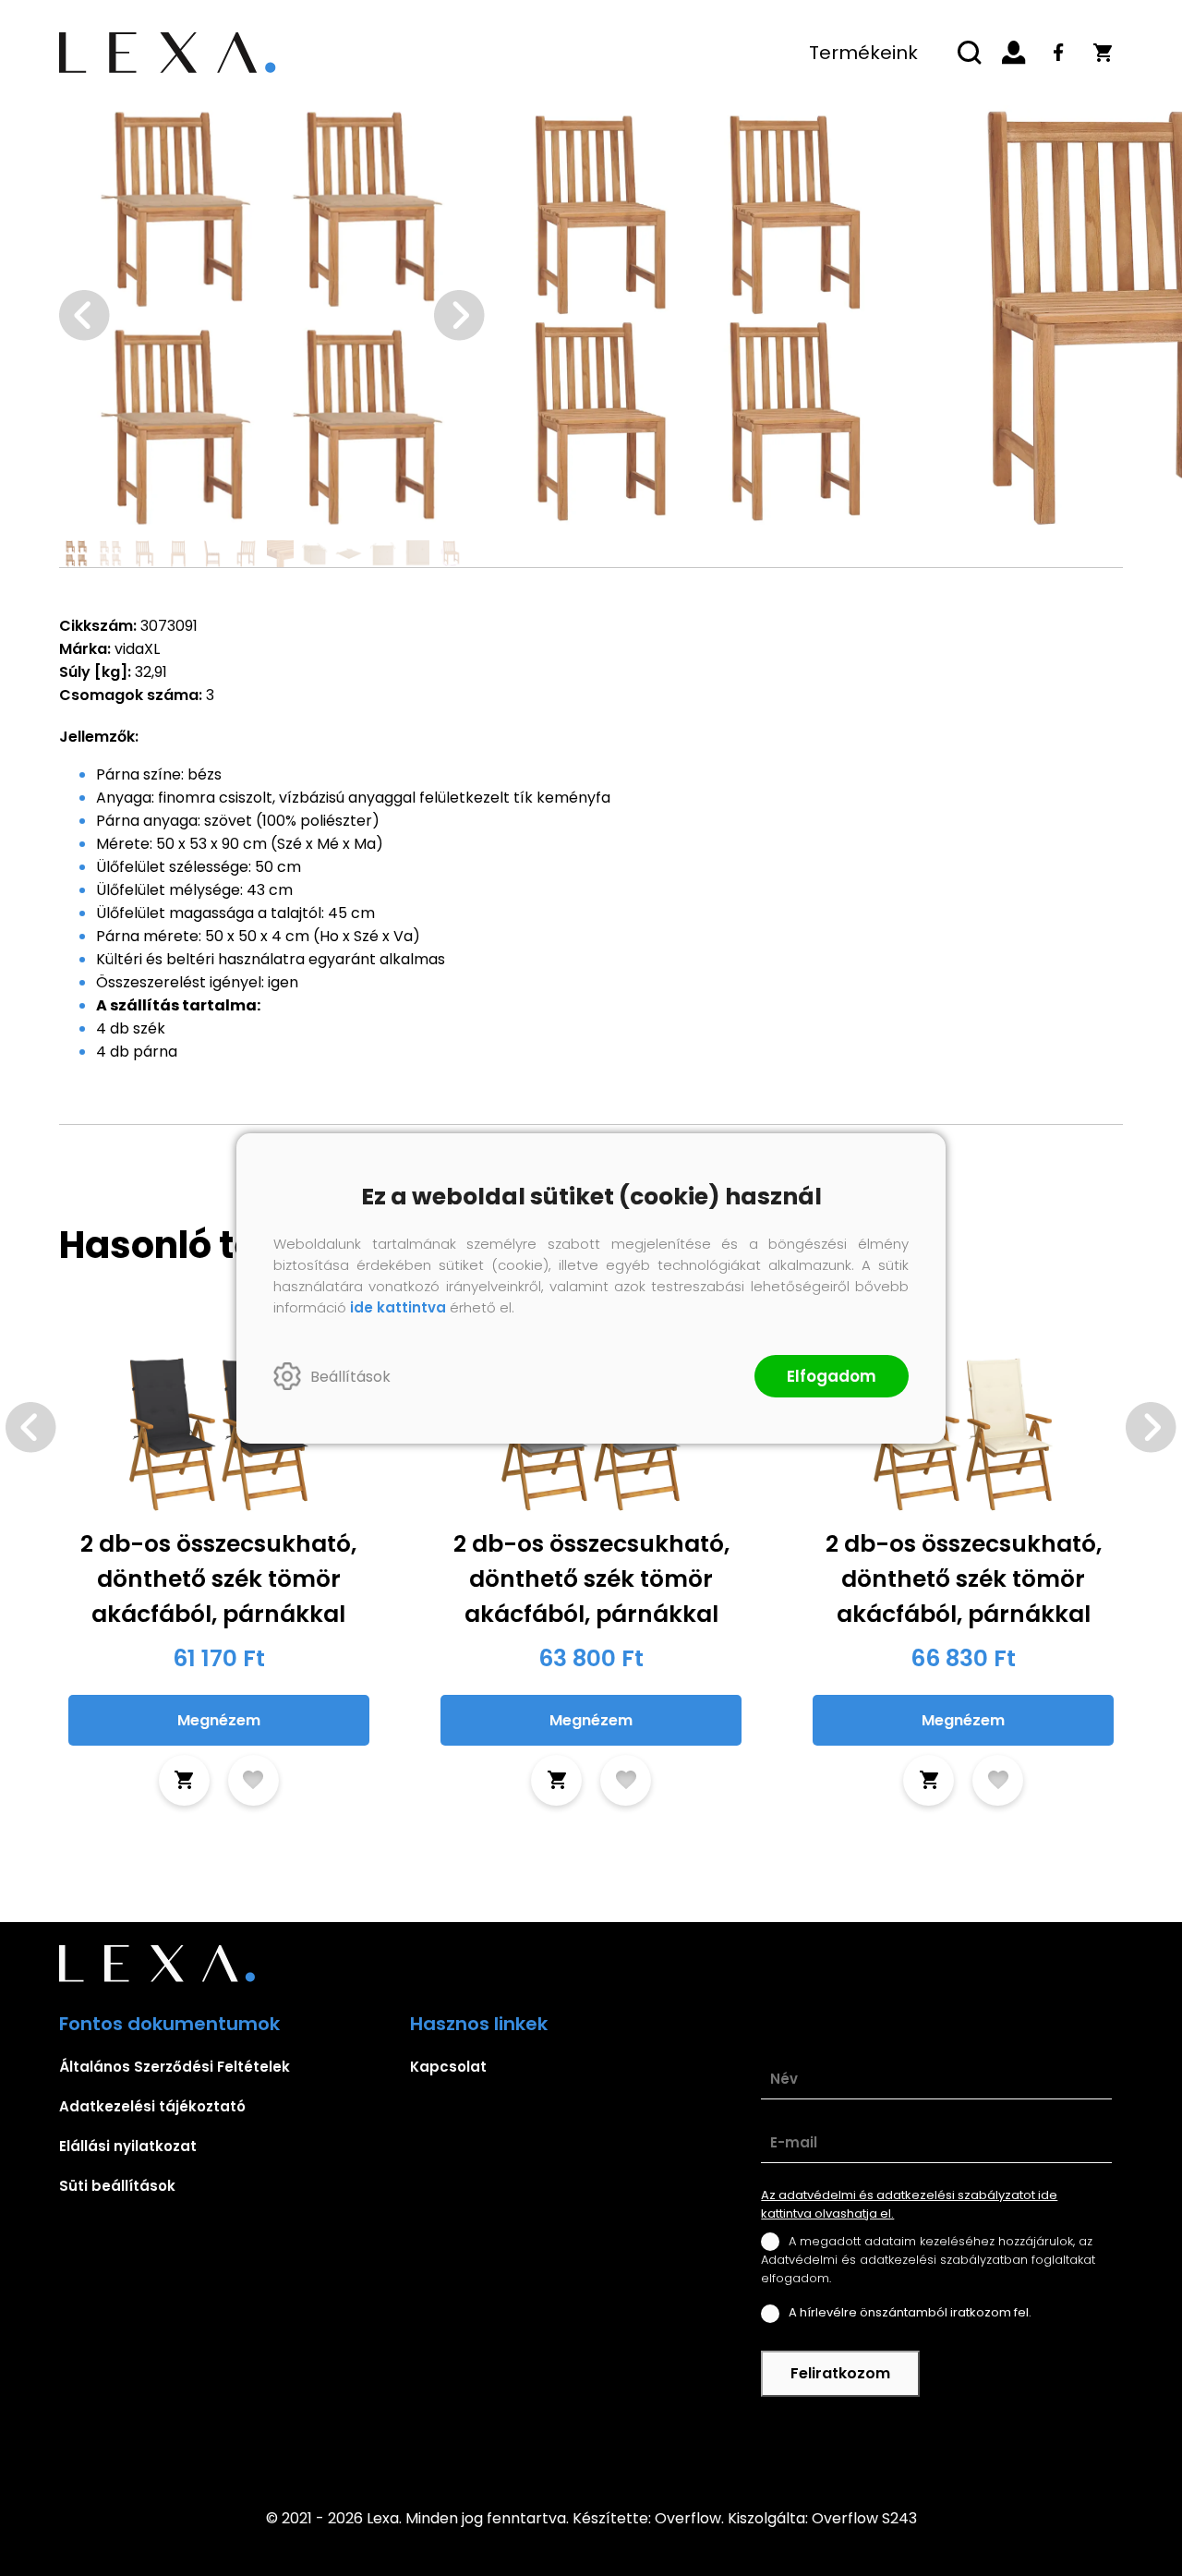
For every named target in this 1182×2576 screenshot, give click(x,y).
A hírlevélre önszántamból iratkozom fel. (910, 2312)
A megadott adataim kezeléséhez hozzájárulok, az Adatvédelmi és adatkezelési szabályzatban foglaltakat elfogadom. (928, 2260)
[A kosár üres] (1103, 53)
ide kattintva (398, 1307)
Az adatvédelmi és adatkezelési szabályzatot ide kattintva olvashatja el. (909, 2204)
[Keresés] (970, 53)
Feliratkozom (840, 2373)
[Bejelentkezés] (1014, 53)
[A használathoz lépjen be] (253, 1780)
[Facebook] (1058, 53)
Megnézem (219, 1720)
